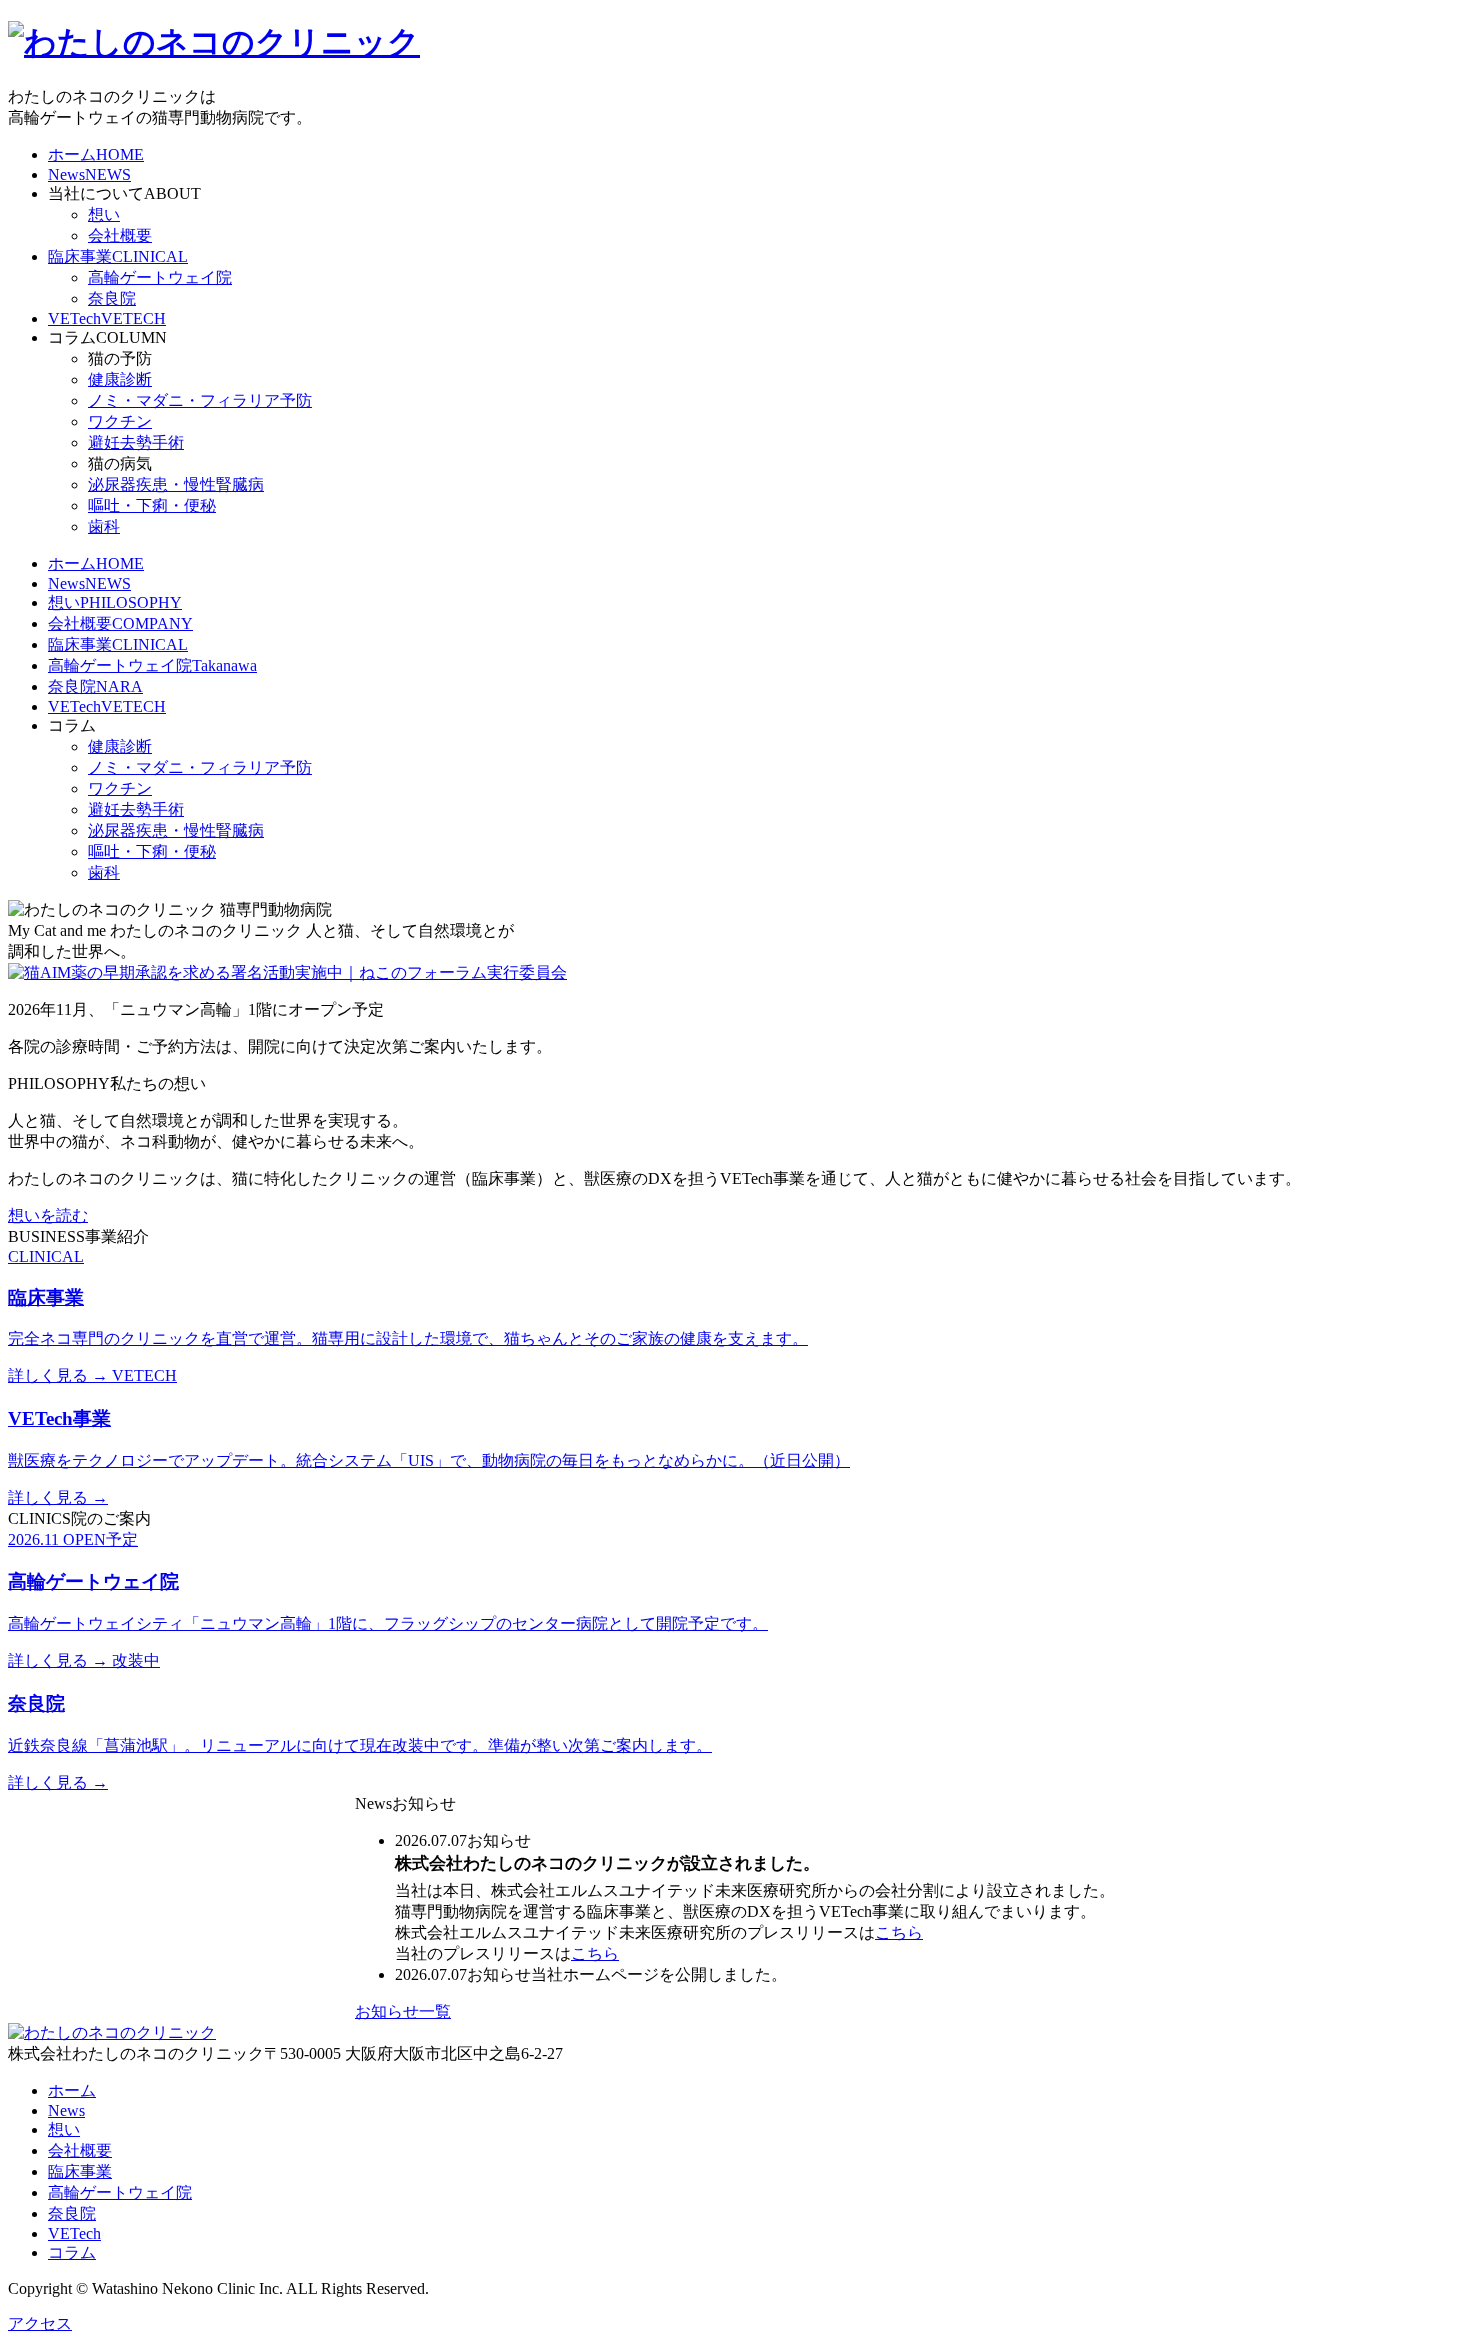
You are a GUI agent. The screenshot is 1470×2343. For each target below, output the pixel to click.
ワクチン (120, 421)
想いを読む (48, 1215)
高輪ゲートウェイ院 (160, 277)
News (66, 2110)
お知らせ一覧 (403, 2011)
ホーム (72, 2090)
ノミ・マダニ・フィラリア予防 (200, 400)
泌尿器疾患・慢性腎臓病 (176, 484)
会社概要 (120, 235)
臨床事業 (80, 2171)
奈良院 (112, 298)
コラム (72, 2252)
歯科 (104, 526)
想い (104, 214)
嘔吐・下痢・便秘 (152, 505)
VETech (74, 2233)
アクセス (40, 2323)
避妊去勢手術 (136, 442)
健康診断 (120, 379)
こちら (899, 1932)
